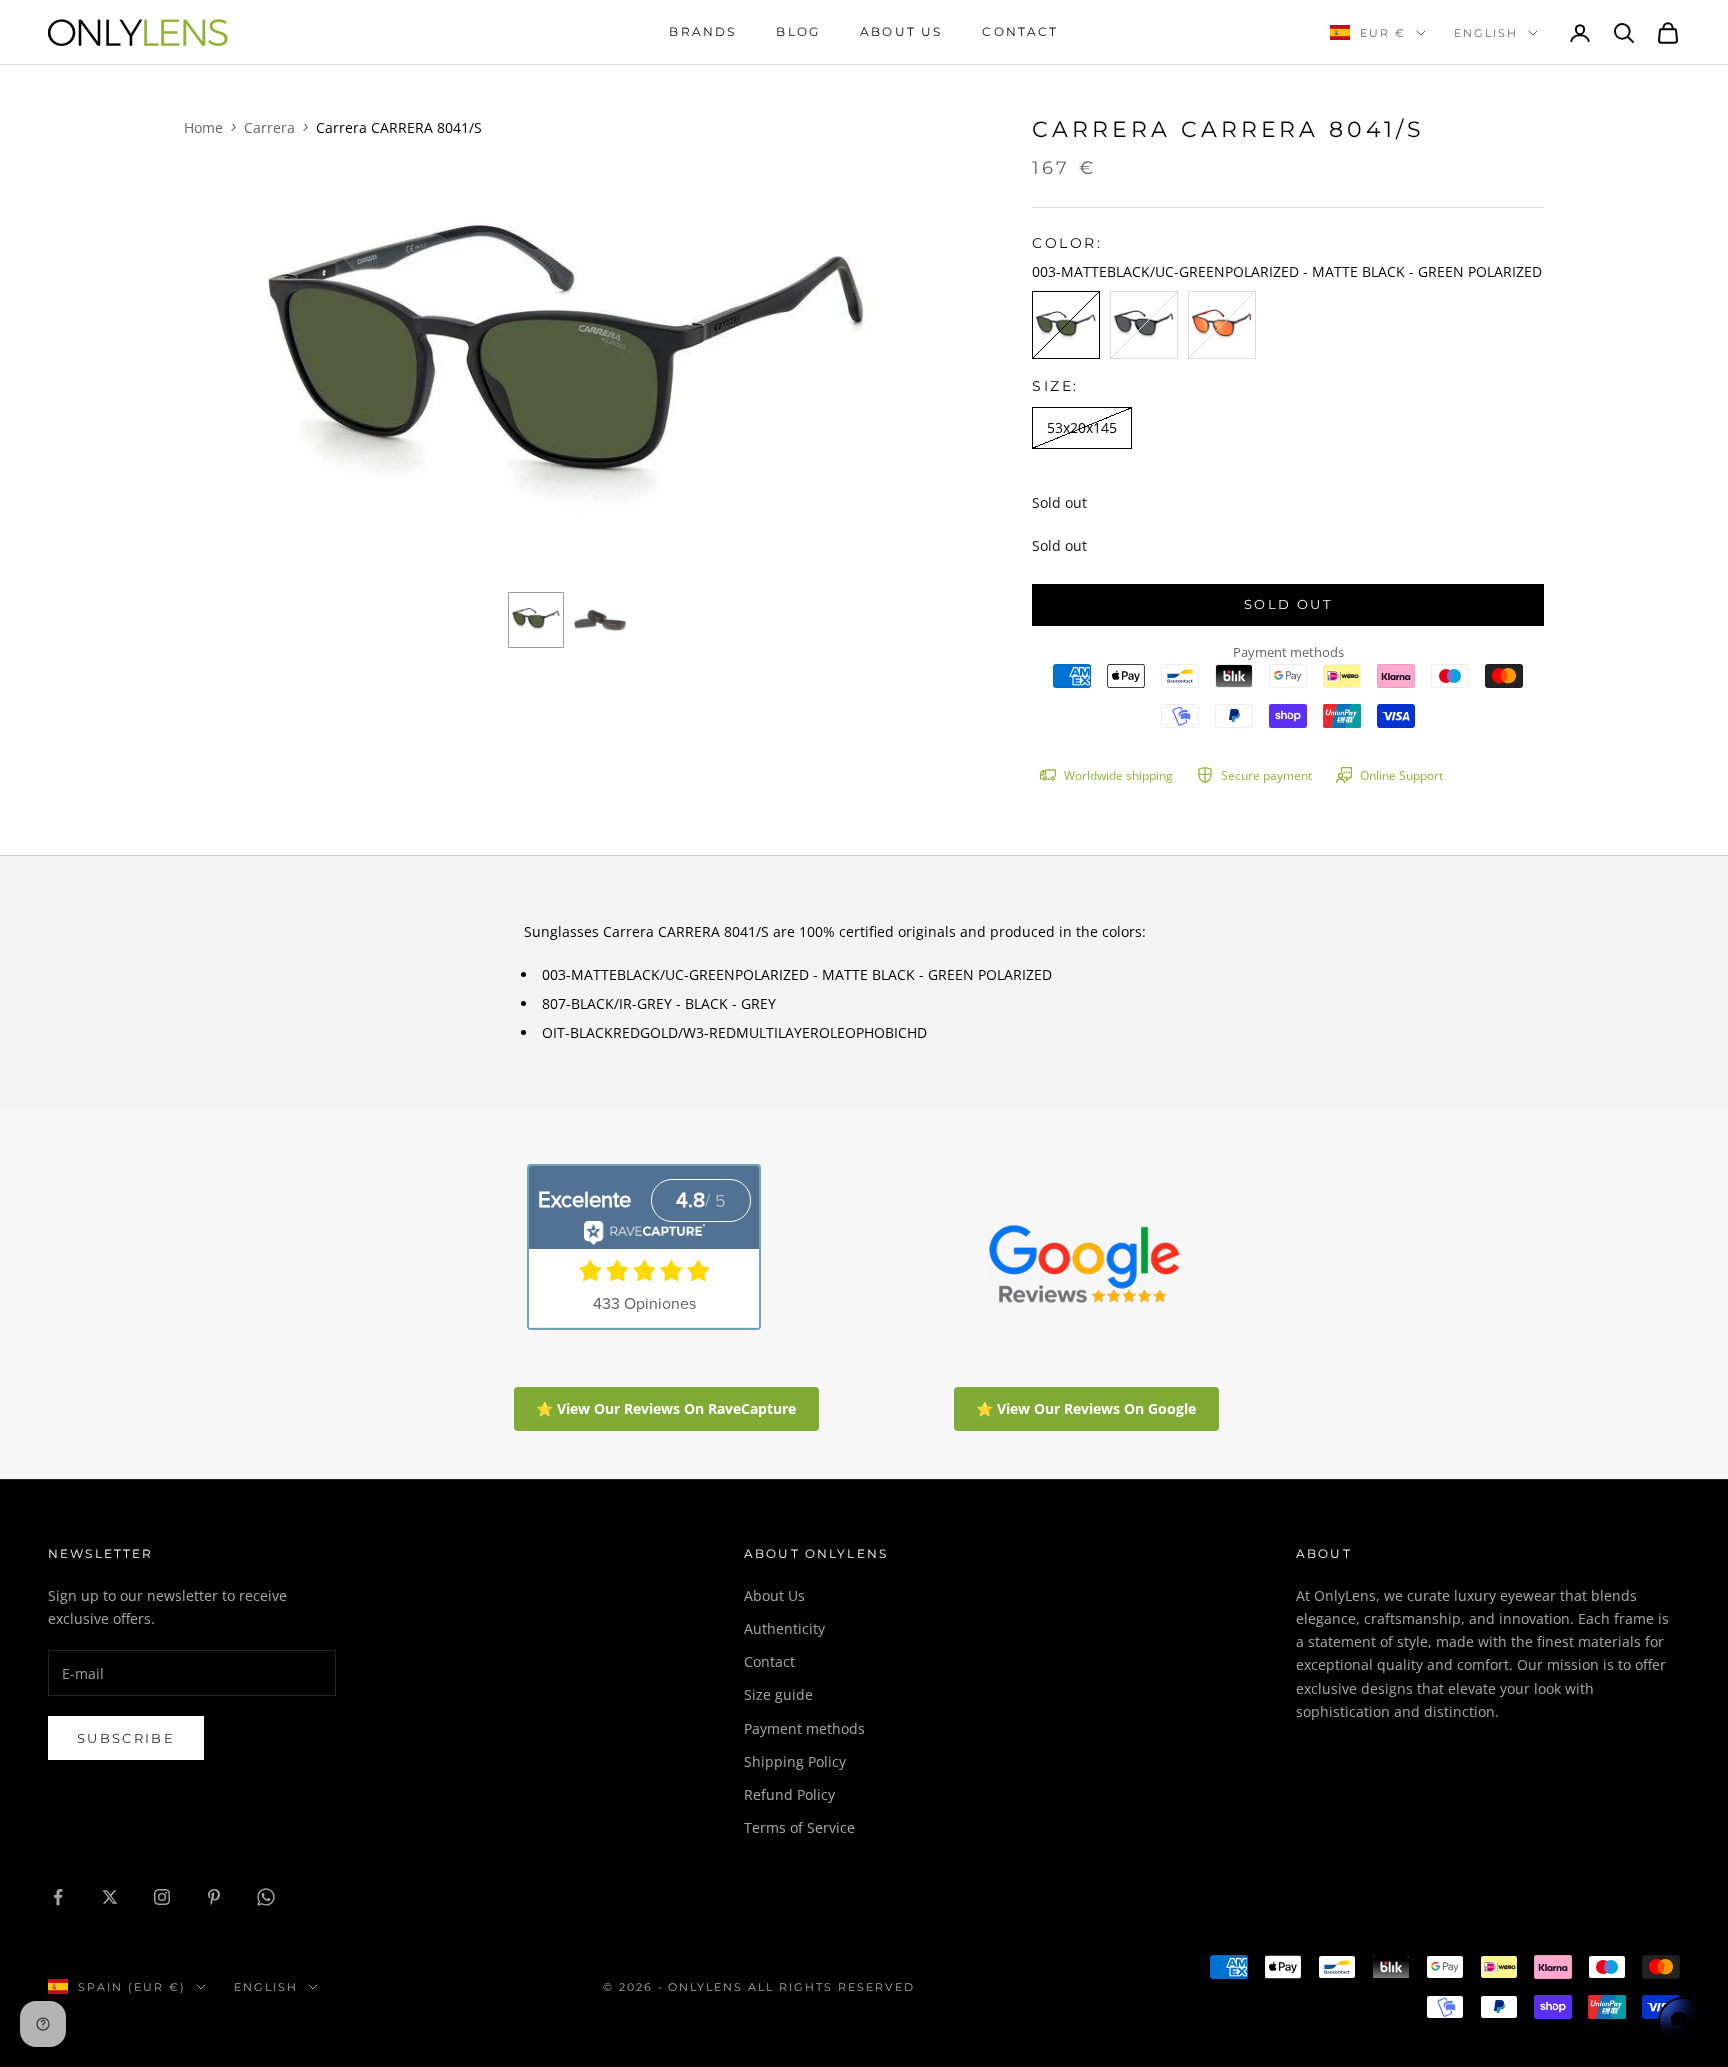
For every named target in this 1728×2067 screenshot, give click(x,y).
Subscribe (126, 1738)
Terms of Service (799, 1827)
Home (203, 127)
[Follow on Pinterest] (214, 1897)
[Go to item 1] (536, 620)
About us (901, 31)
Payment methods (804, 1728)
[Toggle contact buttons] (1683, 2022)
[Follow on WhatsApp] (266, 1897)
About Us (774, 1595)
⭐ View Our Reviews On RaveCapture (666, 1408)
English (1486, 33)
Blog (798, 31)
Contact (1020, 31)
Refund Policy (789, 1794)
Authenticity (784, 1628)
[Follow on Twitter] (110, 1897)
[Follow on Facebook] (58, 1897)
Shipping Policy (795, 1761)
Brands (702, 31)
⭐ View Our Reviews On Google (1086, 1408)
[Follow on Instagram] (162, 1897)
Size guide (778, 1694)
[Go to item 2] (600, 620)
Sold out (1288, 604)
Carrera (269, 127)
